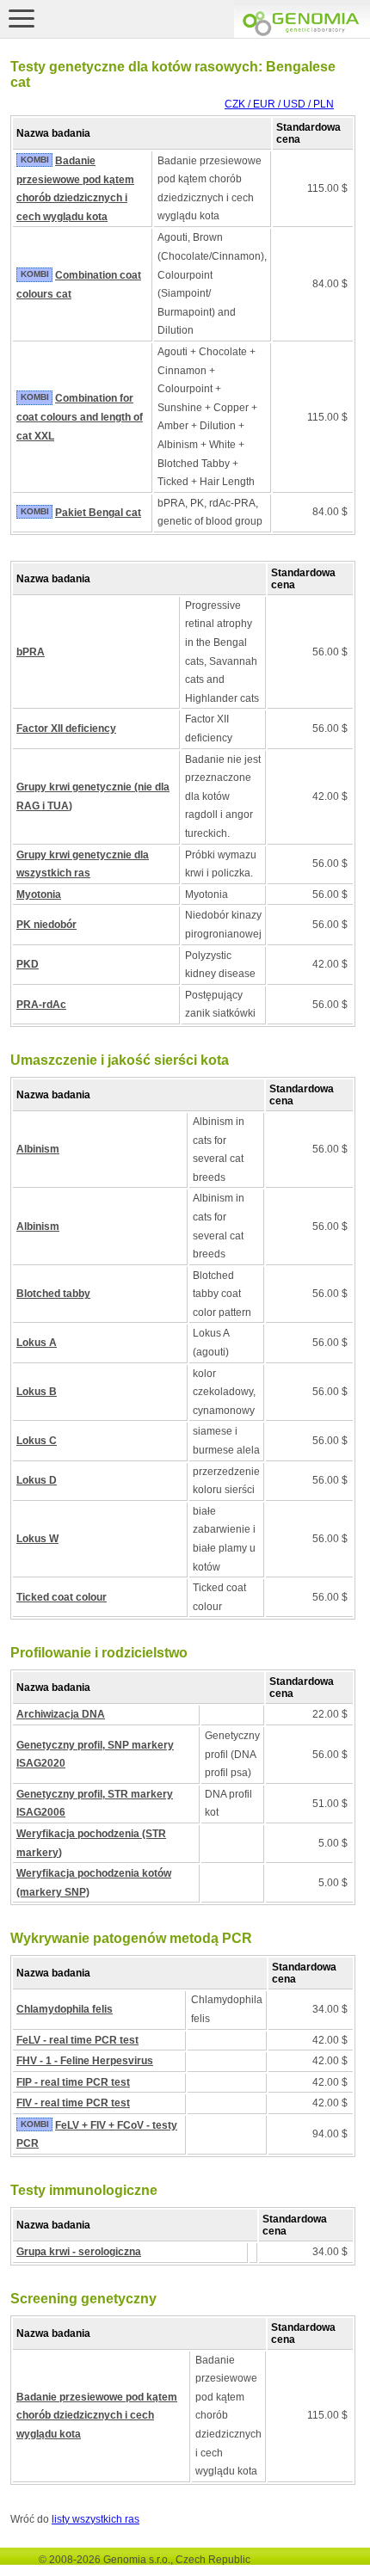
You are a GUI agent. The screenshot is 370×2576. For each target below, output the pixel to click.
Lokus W (37, 1539)
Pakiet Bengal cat (98, 513)
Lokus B (37, 1392)
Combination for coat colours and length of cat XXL (80, 417)
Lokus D (37, 1480)
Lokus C (37, 1441)
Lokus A (37, 1343)
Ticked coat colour (62, 1597)
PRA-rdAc (41, 1005)
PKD (28, 964)
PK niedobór (46, 925)
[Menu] (22, 18)
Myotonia (39, 895)
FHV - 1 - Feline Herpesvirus (85, 2061)
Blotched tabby (53, 1294)
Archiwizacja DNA (61, 1714)
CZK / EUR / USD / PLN (279, 104)
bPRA (31, 652)
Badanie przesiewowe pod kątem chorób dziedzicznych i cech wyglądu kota (97, 2416)
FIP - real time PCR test (73, 2082)
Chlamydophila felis (65, 2009)
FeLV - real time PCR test (77, 2040)
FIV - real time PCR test (73, 2103)
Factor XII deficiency (66, 729)
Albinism (38, 1149)
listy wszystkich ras (96, 2519)
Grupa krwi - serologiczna (79, 2252)
